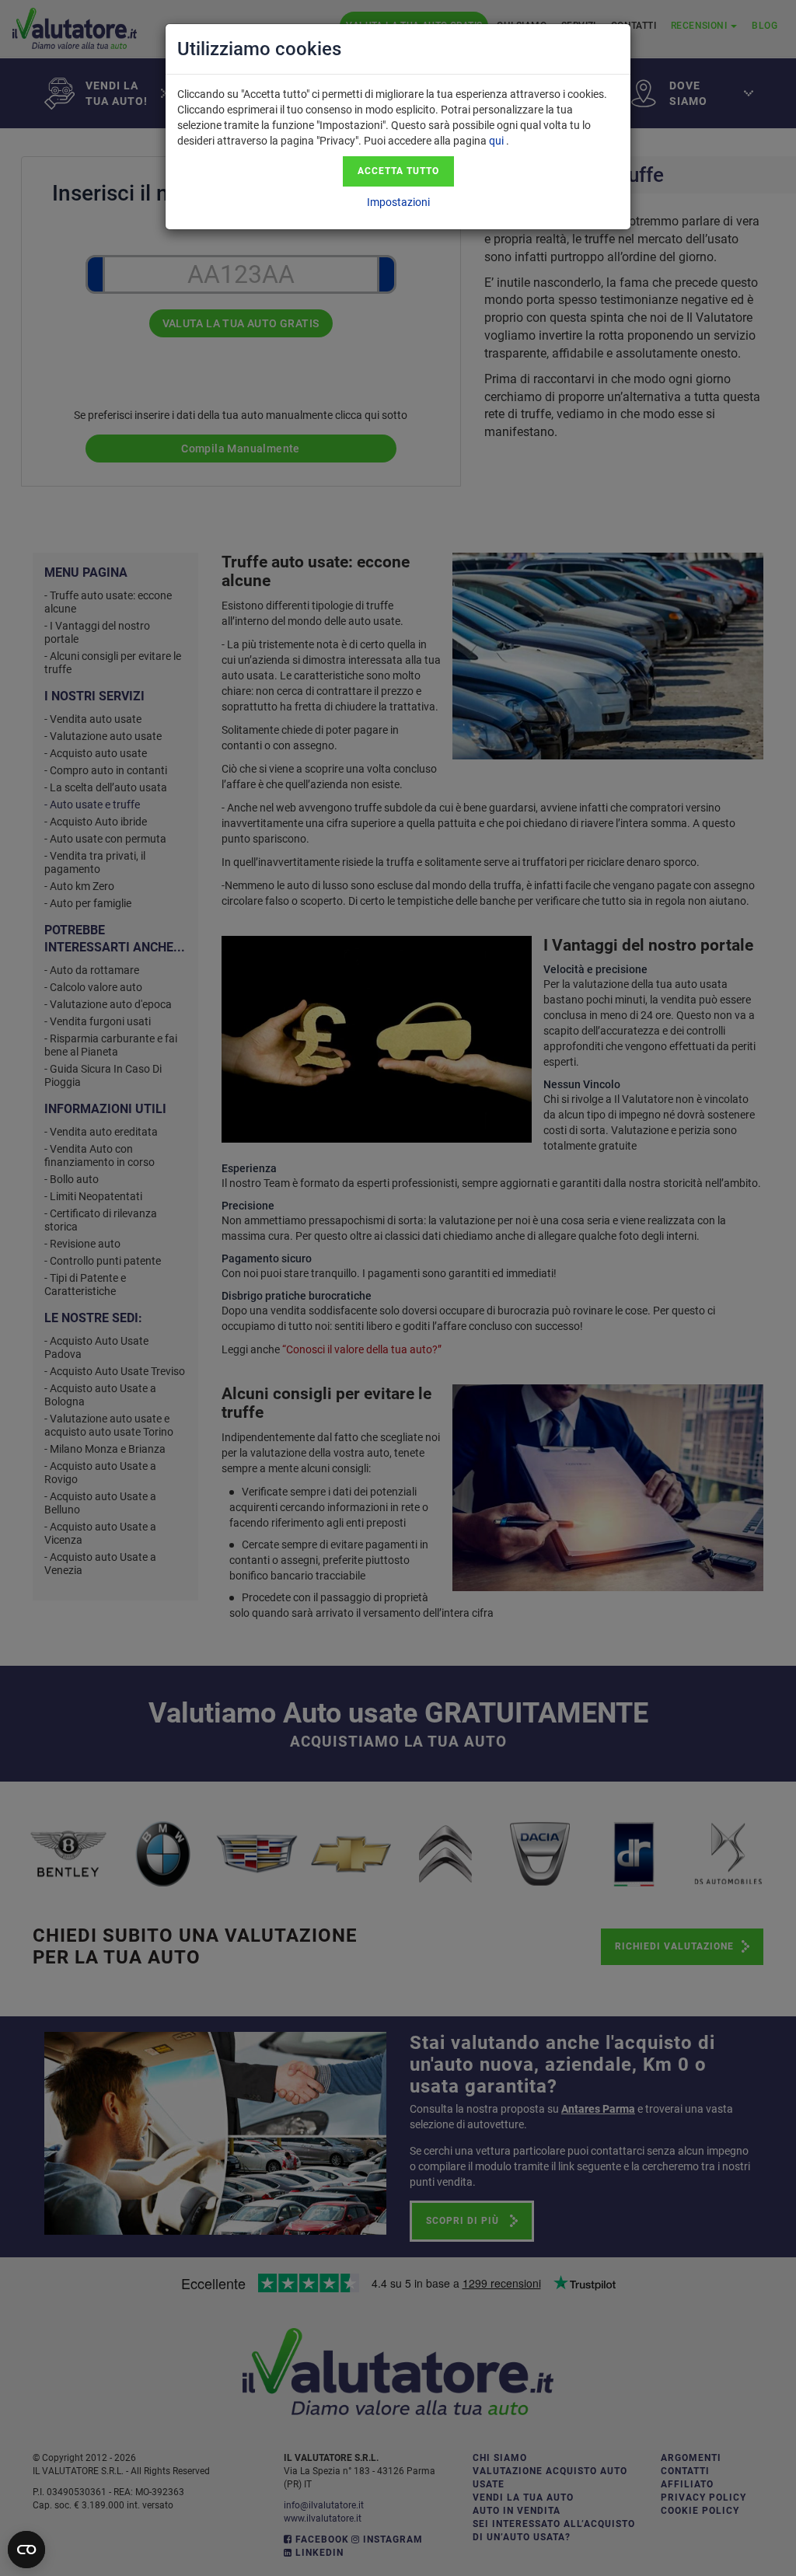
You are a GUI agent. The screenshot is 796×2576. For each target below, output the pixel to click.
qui (496, 141)
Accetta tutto (398, 171)
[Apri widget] (26, 2550)
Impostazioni (398, 202)
